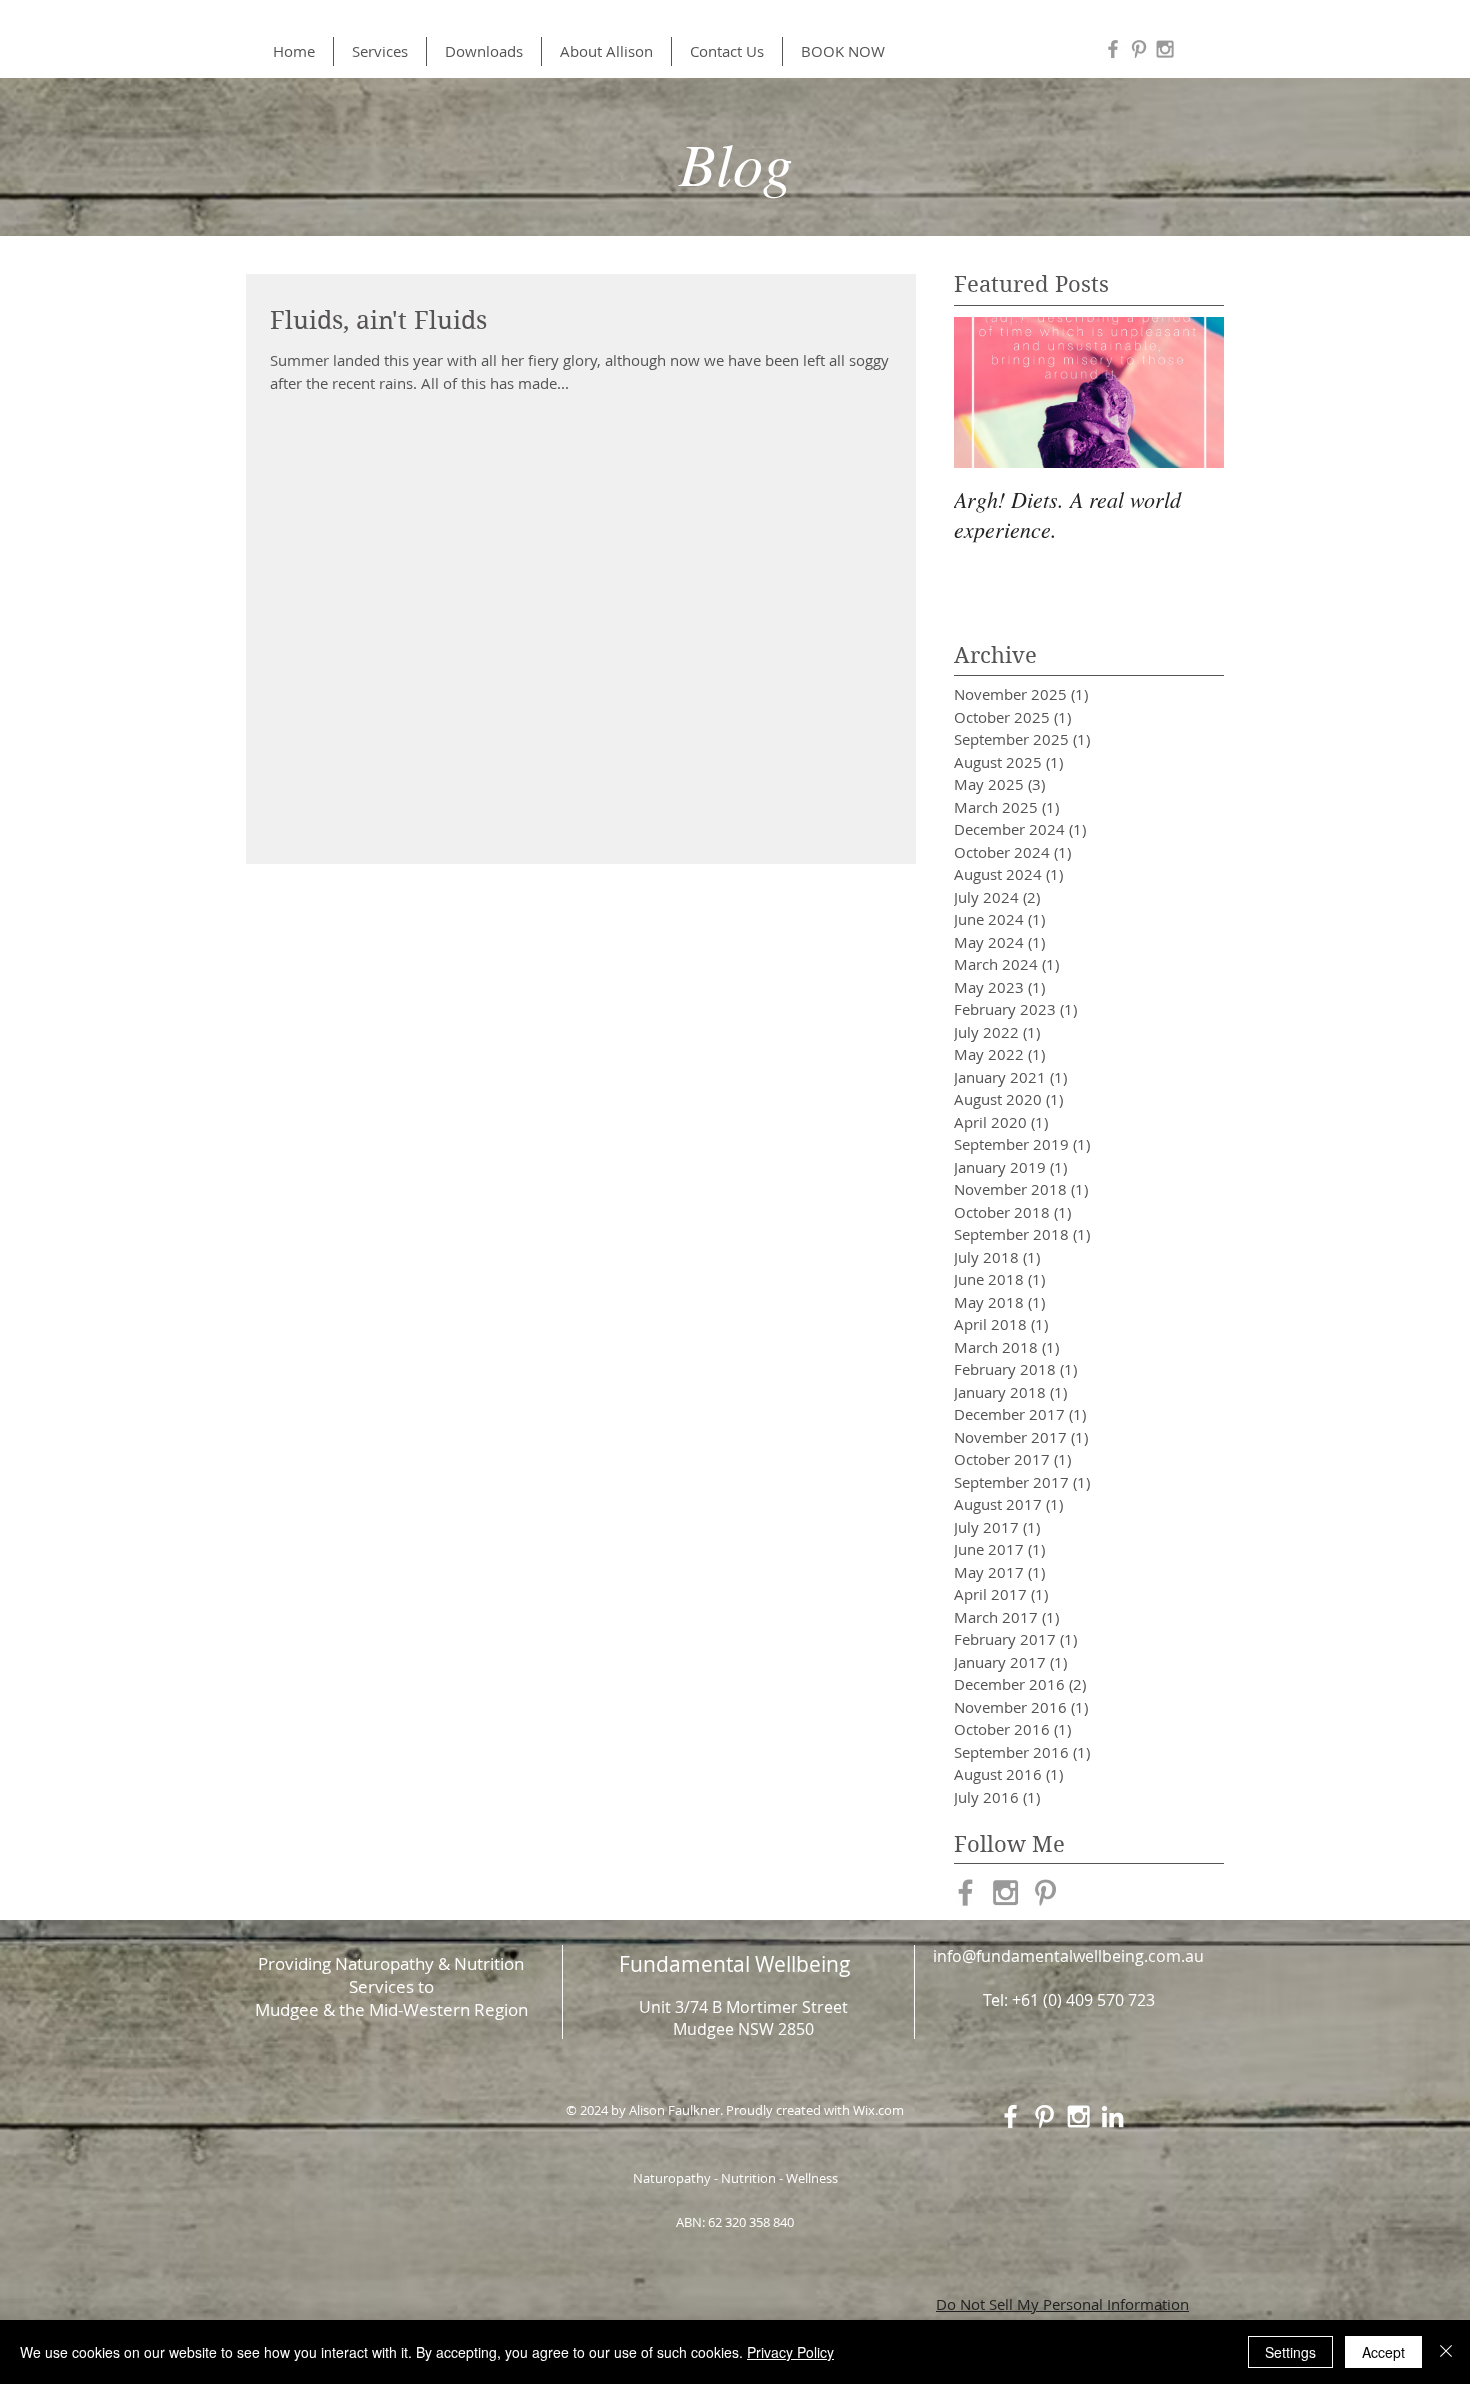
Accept (1383, 2352)
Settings (1290, 2352)
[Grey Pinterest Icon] (1139, 49)
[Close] (1446, 2352)
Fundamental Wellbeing (735, 1964)
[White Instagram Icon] (1078, 2116)
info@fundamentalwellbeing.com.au (1068, 1956)
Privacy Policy (790, 2352)
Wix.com (878, 2110)
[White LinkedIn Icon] (1112, 2116)
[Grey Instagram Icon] (1165, 49)
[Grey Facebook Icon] (1113, 49)
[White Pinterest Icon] (1044, 2116)
